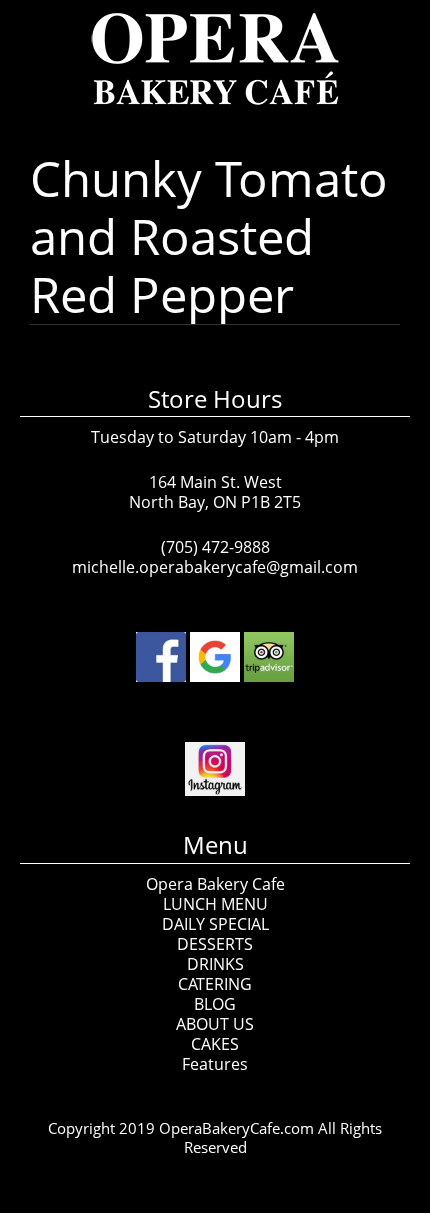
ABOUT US (215, 1024)
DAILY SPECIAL (215, 924)
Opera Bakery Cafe (215, 884)
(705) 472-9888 (215, 547)
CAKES (215, 1044)
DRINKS (215, 964)
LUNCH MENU (215, 904)
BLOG (215, 1004)
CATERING (215, 984)
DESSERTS (215, 944)
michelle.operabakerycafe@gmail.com (215, 567)
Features (215, 1064)
